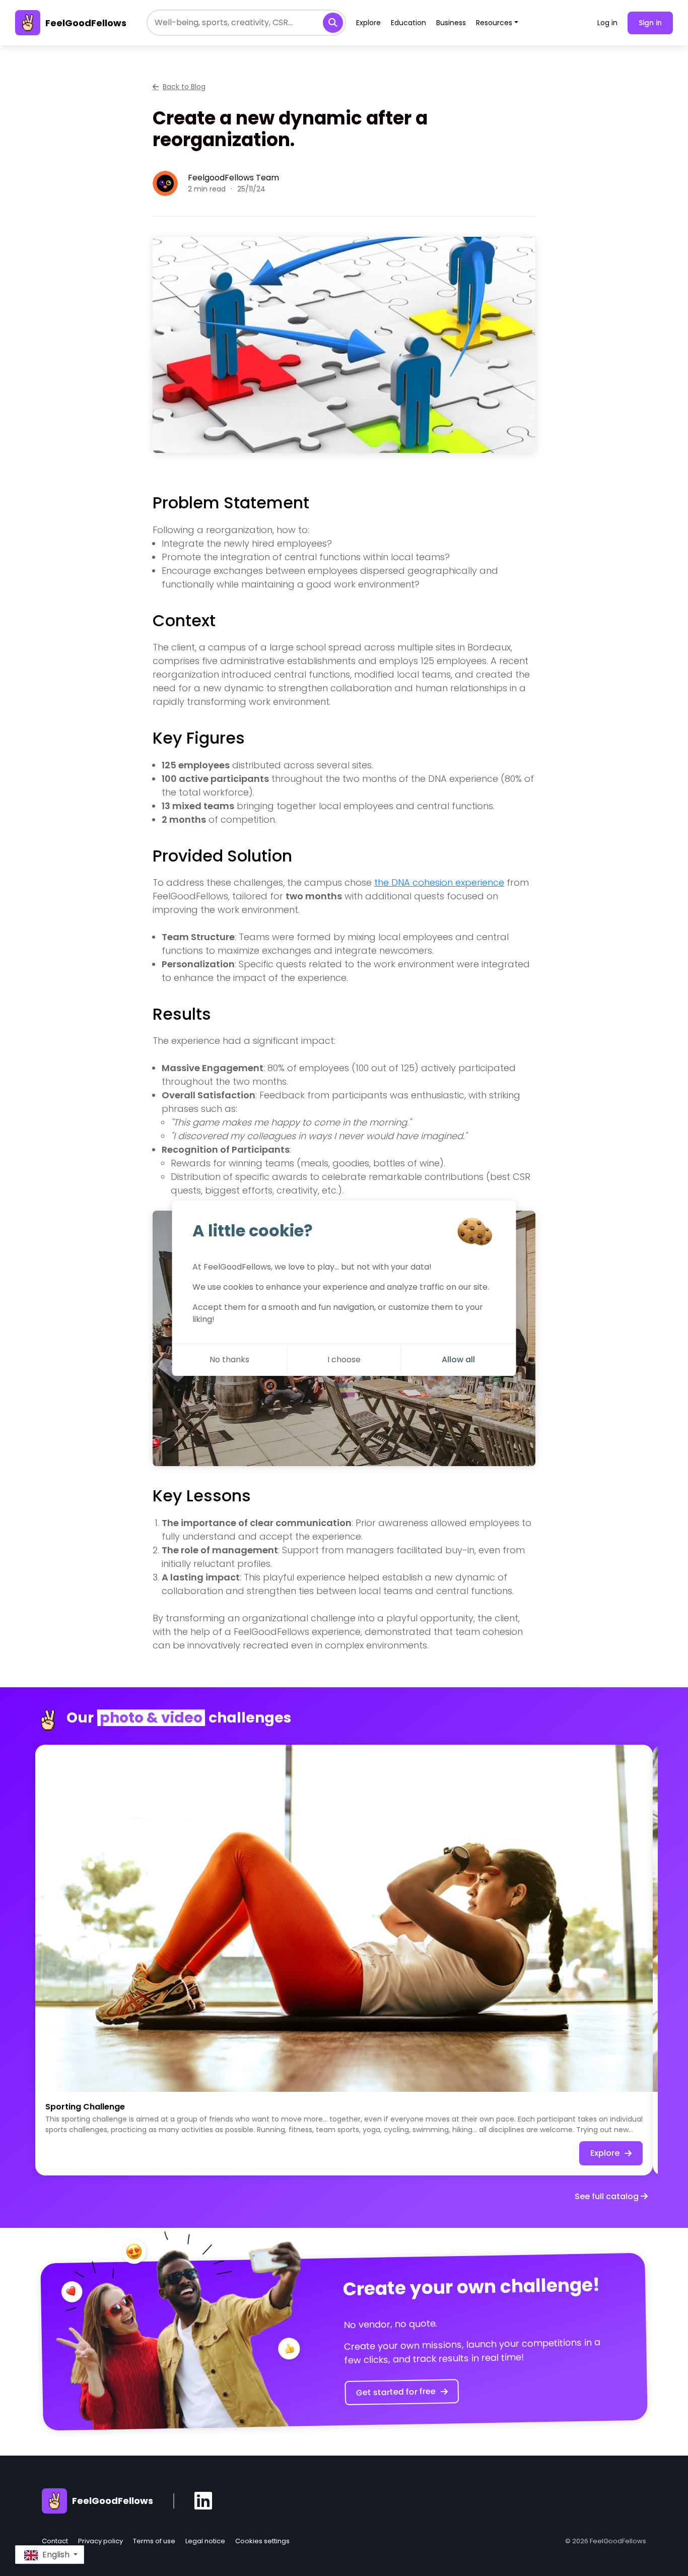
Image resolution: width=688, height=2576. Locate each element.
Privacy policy (100, 2541)
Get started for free (396, 2392)
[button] (50, 2555)
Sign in (650, 23)
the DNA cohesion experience (439, 882)
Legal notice (205, 2541)
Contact (55, 2541)
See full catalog (608, 2196)
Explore (368, 23)
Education (408, 23)
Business (451, 23)
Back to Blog (184, 87)
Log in (607, 23)
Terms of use (154, 2541)
